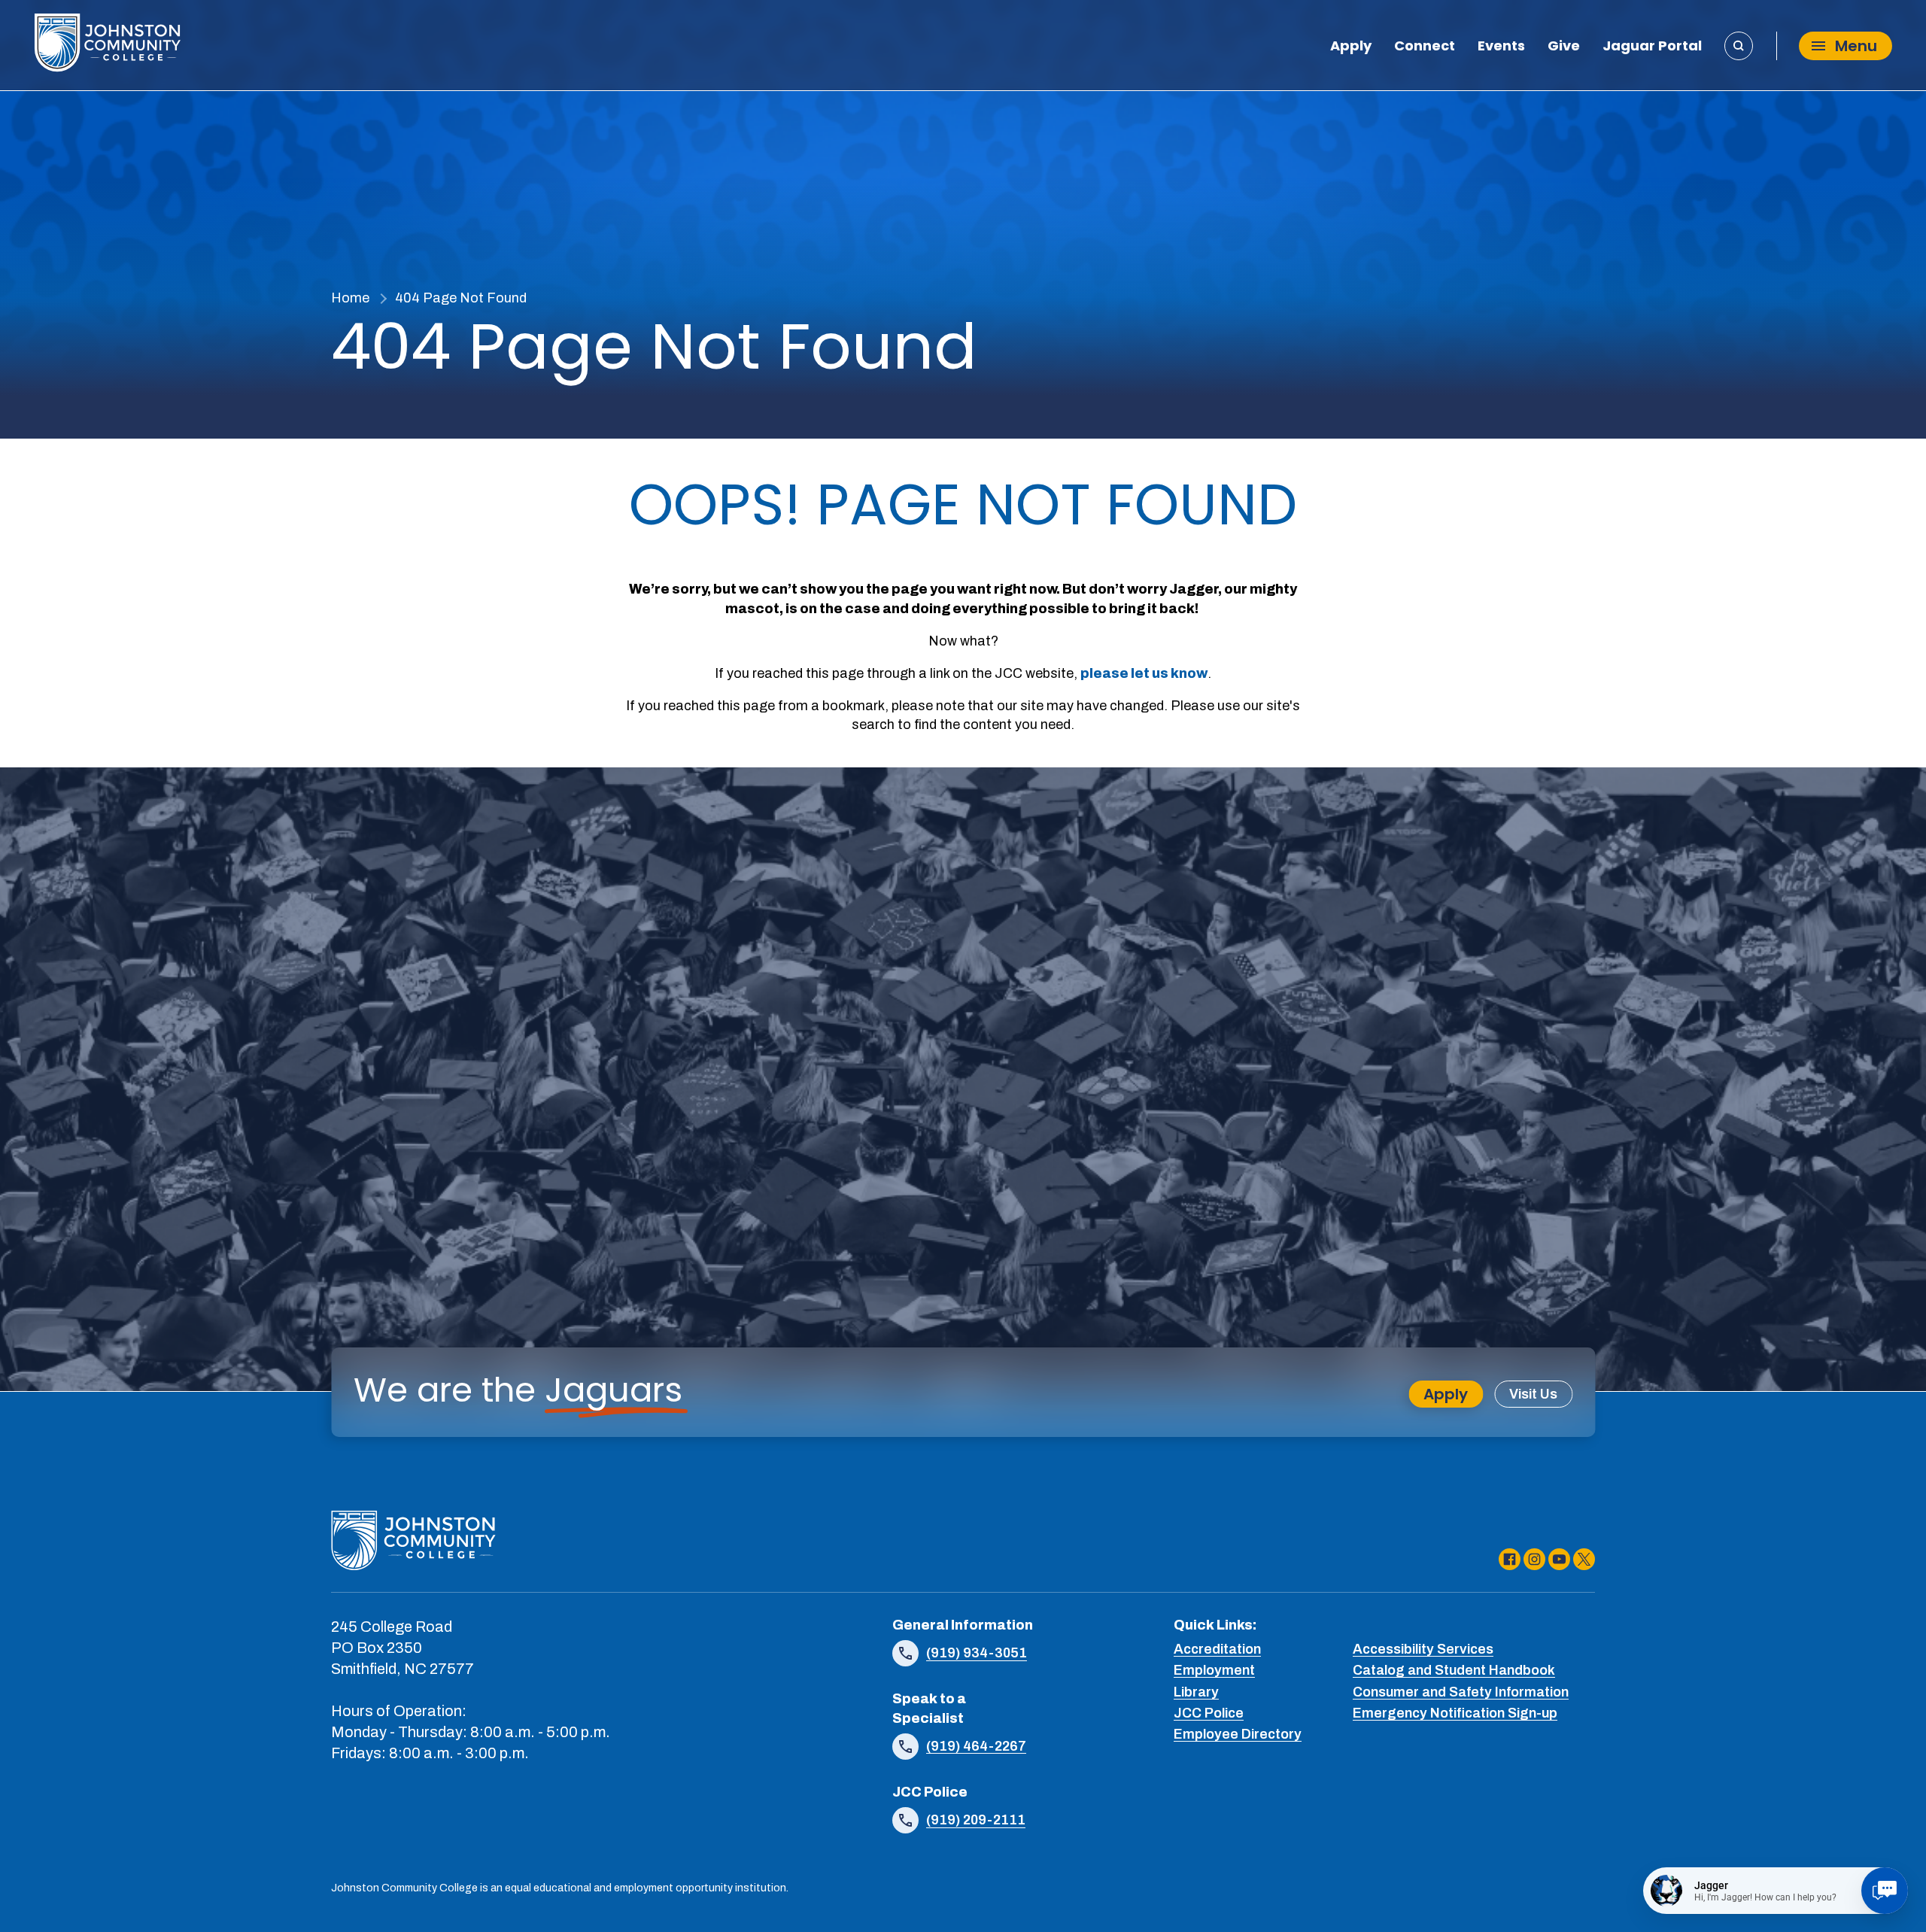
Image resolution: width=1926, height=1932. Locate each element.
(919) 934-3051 (977, 1653)
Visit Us (1533, 1394)
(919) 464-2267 (976, 1746)
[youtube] (1559, 1559)
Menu (1856, 46)
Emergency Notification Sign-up (1455, 1713)
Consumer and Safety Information (1461, 1692)
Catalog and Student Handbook (1454, 1670)
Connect (1425, 47)
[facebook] (1510, 1559)
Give (1564, 47)
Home (350, 298)
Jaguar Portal (1652, 47)
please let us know (1144, 673)
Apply (1351, 47)
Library (1196, 1692)
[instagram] (1534, 1559)
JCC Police (1209, 1713)
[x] (1584, 1559)
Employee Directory (1238, 1734)
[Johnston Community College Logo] (107, 46)
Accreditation (1217, 1649)
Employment (1214, 1670)
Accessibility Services (1423, 1649)
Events (1501, 47)
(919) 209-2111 (976, 1820)
